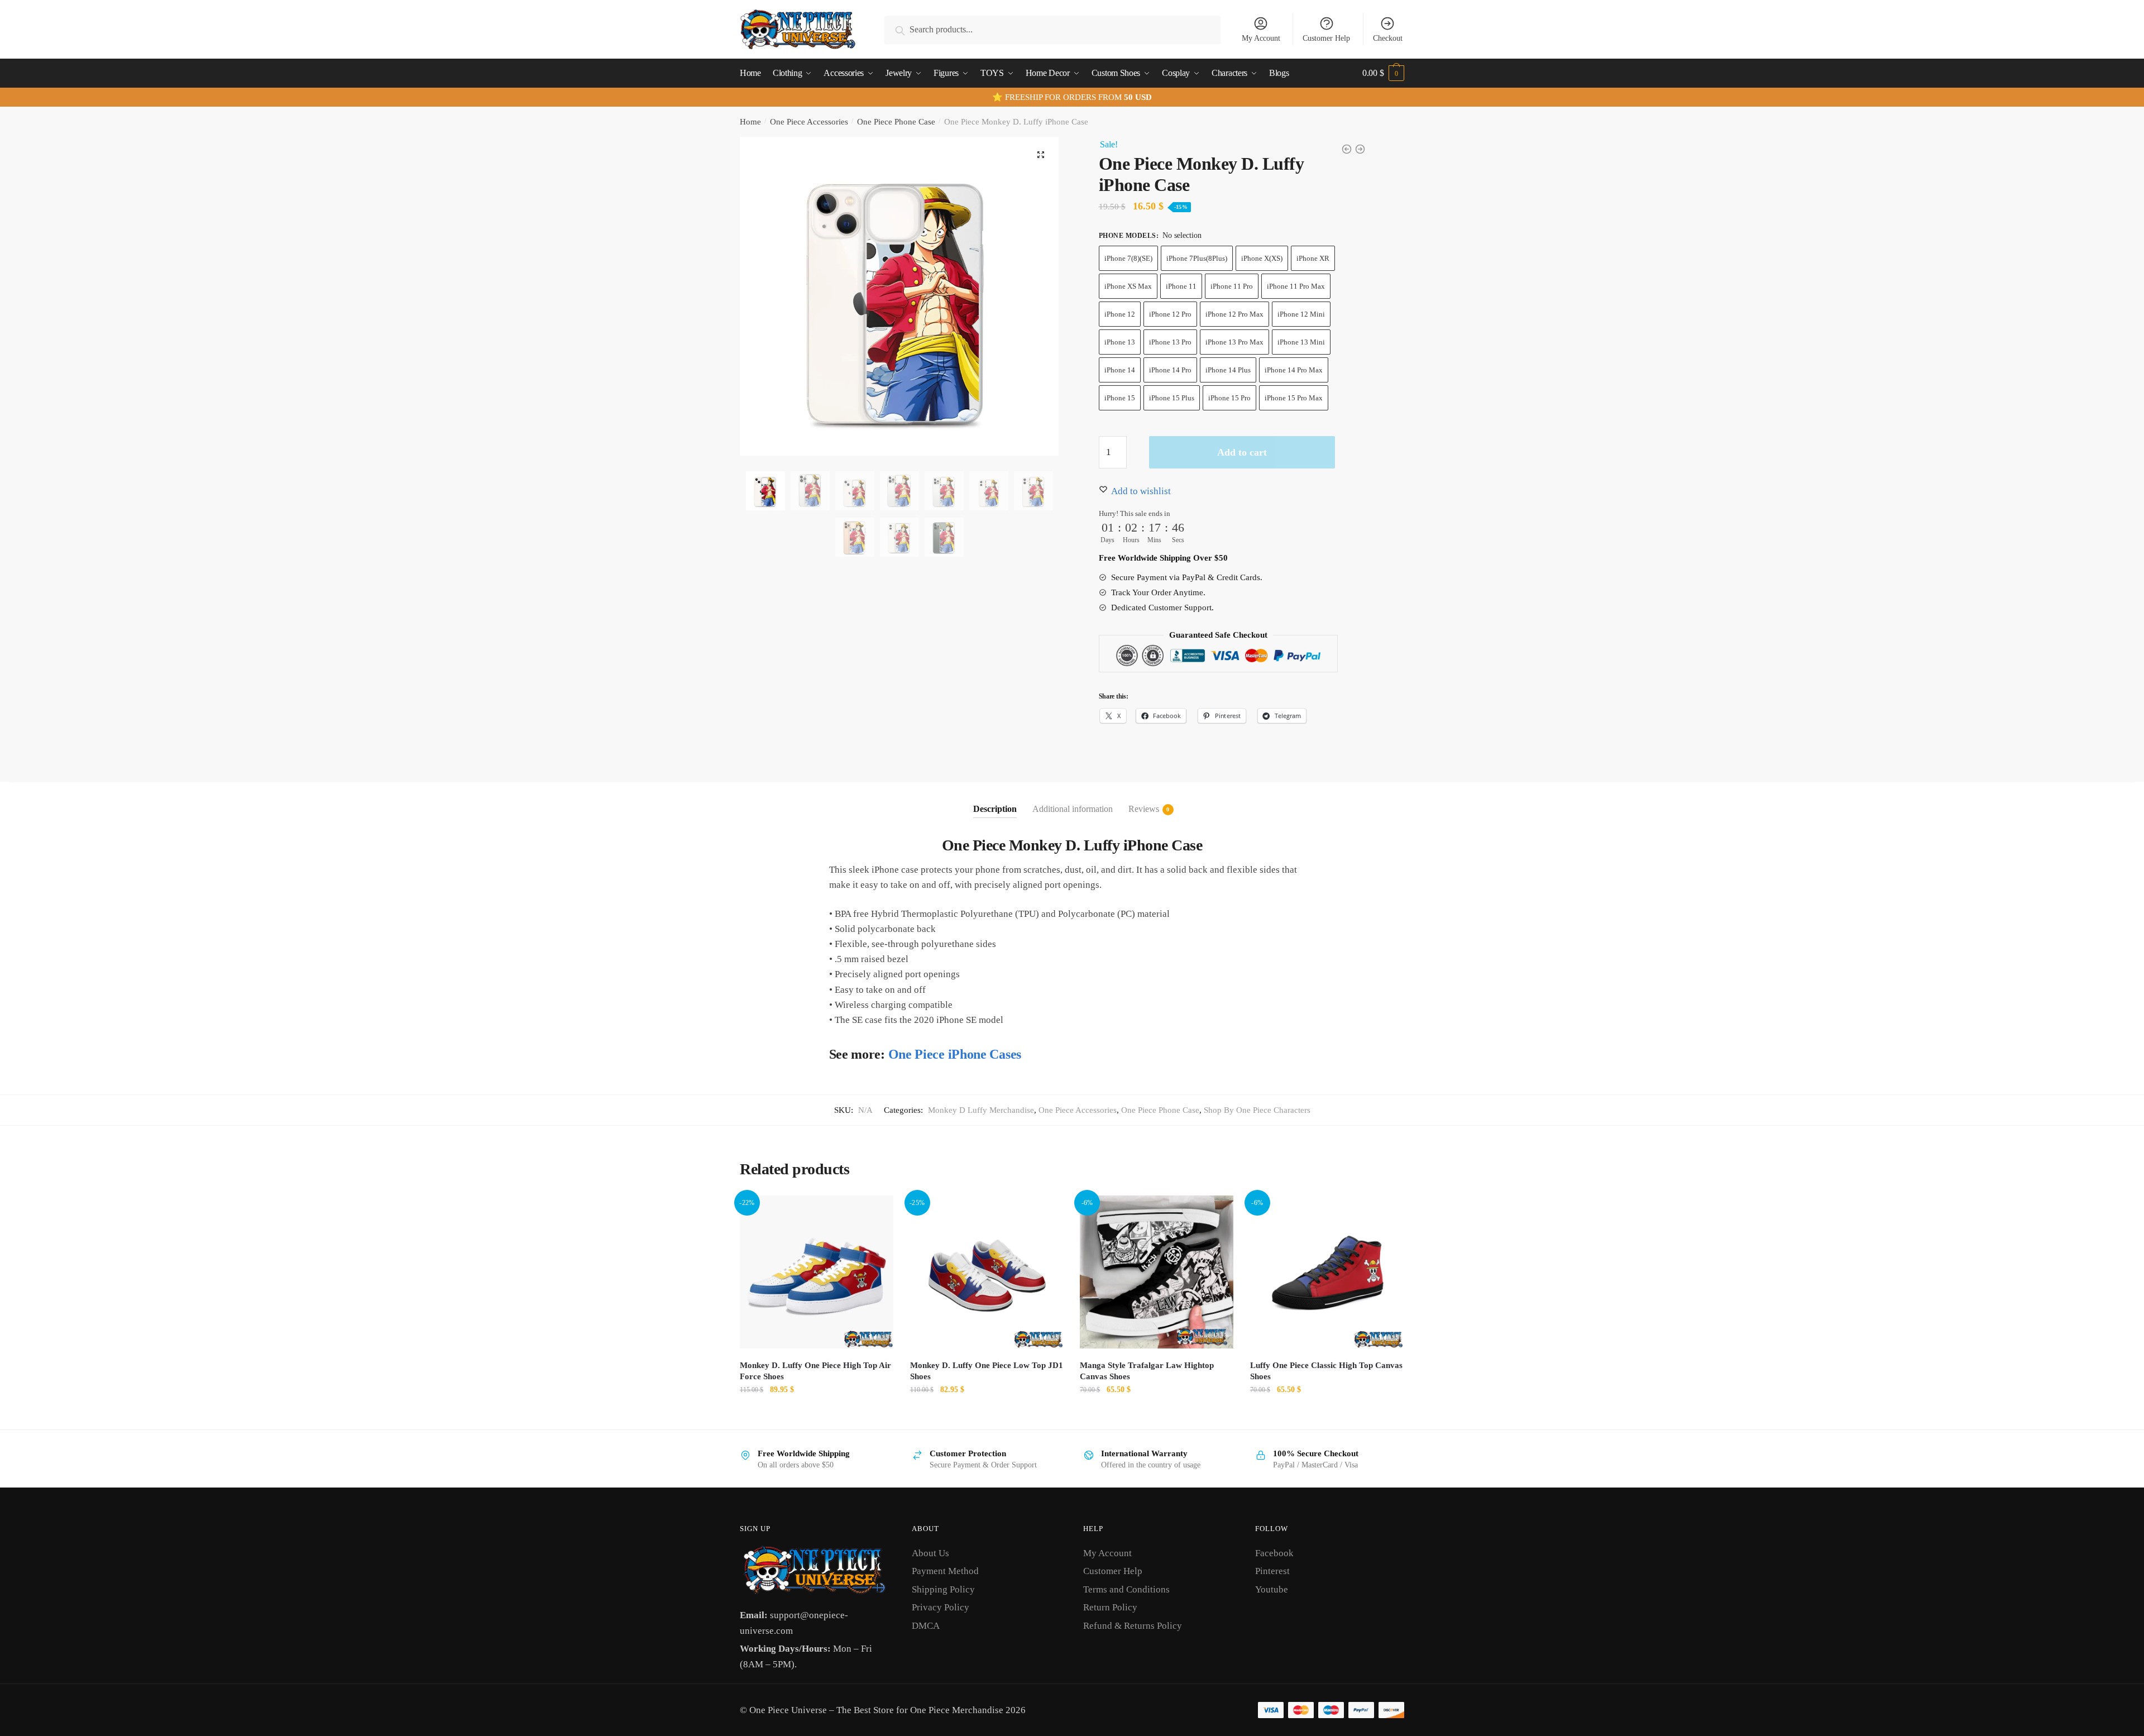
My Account (1261, 38)
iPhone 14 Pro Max (1294, 370)
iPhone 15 (1120, 398)
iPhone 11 (1181, 286)
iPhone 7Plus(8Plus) (1197, 258)
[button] (1041, 155)
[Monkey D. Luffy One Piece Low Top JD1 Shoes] (987, 1272)
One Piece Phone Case (896, 122)
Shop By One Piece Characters (1257, 1110)
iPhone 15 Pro (1229, 398)
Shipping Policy (943, 1589)
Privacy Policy (941, 1607)
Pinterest (1272, 1571)
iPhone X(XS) (1262, 258)
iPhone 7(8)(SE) (1128, 258)
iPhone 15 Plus (1172, 398)
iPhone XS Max (1128, 286)
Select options (817, 1415)
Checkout (1388, 38)
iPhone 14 (1120, 370)
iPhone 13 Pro (1170, 342)
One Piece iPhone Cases (955, 1054)
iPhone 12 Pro (1170, 314)
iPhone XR (1313, 258)
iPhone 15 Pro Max (1294, 398)
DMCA (926, 1626)
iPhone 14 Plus (1228, 370)
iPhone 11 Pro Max (1296, 286)
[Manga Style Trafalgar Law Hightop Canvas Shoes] (1157, 1272)
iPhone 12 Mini (1301, 314)
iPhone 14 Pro (1170, 370)
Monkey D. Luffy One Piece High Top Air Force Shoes (815, 1371)
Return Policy (1110, 1607)
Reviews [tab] (1144, 809)
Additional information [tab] (1073, 809)
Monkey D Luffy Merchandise (981, 1110)
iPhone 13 (1120, 342)
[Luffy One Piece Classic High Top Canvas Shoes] (1327, 1272)
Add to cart (1242, 452)
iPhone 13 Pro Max (1234, 342)
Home (750, 122)
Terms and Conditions (1126, 1589)
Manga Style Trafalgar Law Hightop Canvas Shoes (1147, 1371)
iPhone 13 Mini (1301, 342)
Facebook (1274, 1553)
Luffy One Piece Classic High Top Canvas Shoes (1326, 1371)
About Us (930, 1553)
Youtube (1272, 1589)
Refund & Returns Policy (1133, 1626)
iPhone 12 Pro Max (1234, 314)
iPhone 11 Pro (1232, 286)
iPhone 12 (1120, 314)
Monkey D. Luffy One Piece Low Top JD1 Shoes (987, 1371)
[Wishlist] (877, 1212)
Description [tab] (995, 809)
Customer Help (1326, 38)
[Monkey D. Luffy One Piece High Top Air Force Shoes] (817, 1272)
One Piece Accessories (809, 122)
